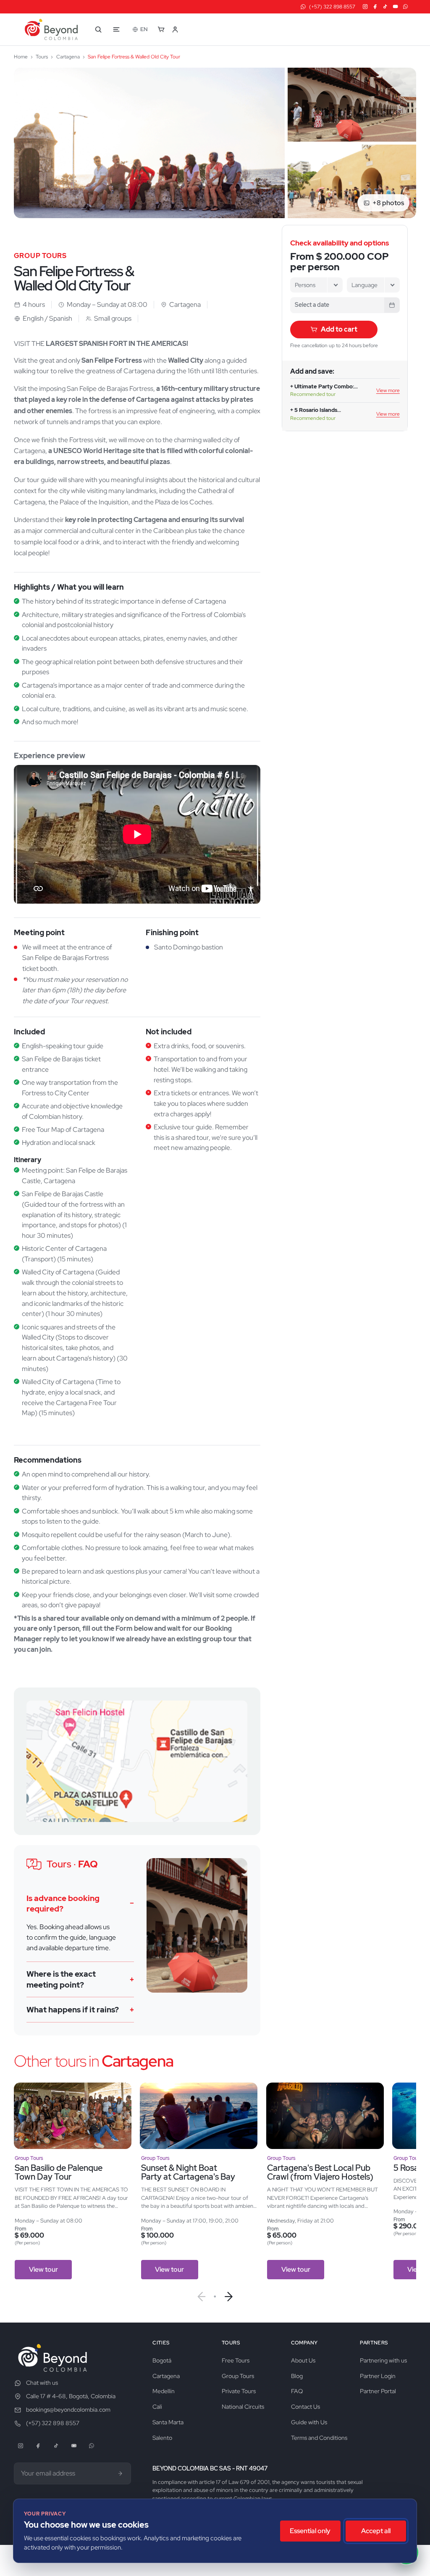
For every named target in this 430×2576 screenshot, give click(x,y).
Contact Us (305, 2407)
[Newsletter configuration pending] (121, 2473)
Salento (162, 2438)
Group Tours (238, 2376)
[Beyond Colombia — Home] (51, 29)
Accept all (376, 2531)
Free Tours (236, 2360)
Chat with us (42, 2383)
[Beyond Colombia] (52, 2358)
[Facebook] (375, 7)
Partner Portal (378, 2391)
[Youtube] (395, 7)
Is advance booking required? (63, 1904)
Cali (157, 2407)
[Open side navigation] (116, 29)
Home (21, 57)
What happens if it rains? (73, 2010)
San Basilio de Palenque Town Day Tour (59, 2173)
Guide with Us (309, 2422)
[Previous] (201, 2297)
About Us (303, 2360)
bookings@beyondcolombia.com (68, 2410)
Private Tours (239, 2391)
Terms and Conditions (319, 2438)
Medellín (164, 2391)
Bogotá (162, 2360)
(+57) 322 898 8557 (53, 2423)
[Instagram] (365, 7)
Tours (42, 57)
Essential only (310, 2531)
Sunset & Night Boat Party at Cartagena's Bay (188, 2173)
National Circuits (243, 2407)
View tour (43, 2269)
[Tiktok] (385, 7)
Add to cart (339, 329)
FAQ (297, 2391)
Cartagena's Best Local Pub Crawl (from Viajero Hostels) (320, 2173)
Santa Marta (168, 2422)
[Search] (98, 29)
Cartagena (68, 57)
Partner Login (378, 2376)
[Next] (229, 2297)
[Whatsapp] (405, 7)
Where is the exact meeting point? (61, 1979)
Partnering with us (383, 2360)
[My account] (179, 29)
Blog (297, 2376)
